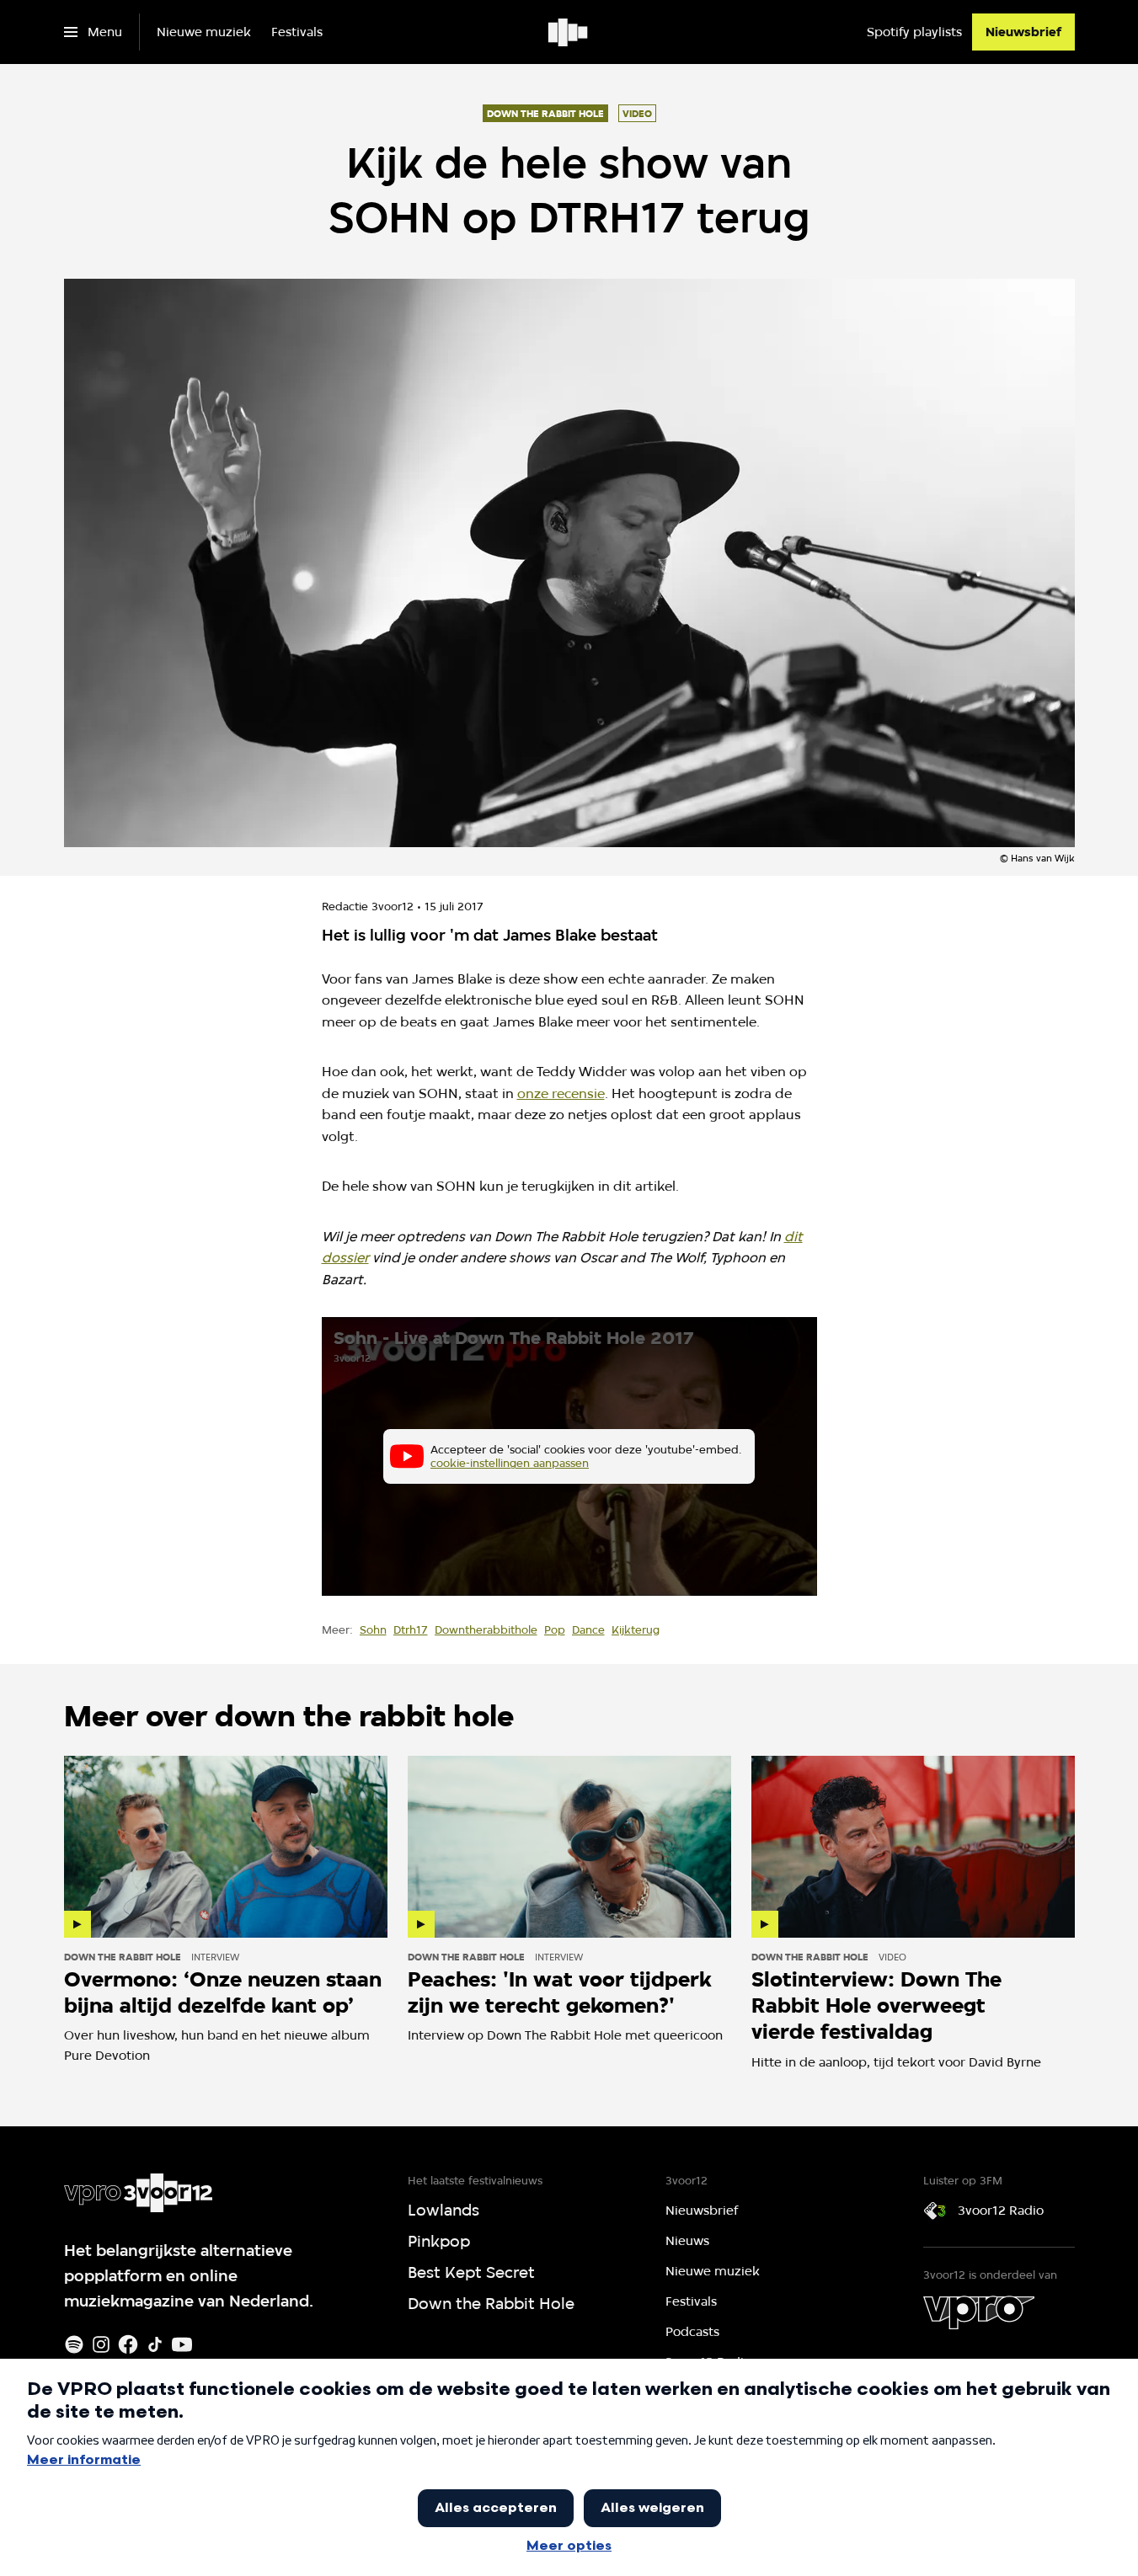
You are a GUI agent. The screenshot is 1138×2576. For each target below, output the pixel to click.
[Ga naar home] (569, 32)
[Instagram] (101, 2344)
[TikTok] (155, 2344)
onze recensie (561, 1093)
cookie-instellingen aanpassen (510, 1463)
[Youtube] (182, 2344)
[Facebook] (128, 2344)
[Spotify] (74, 2344)
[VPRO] (979, 2312)
